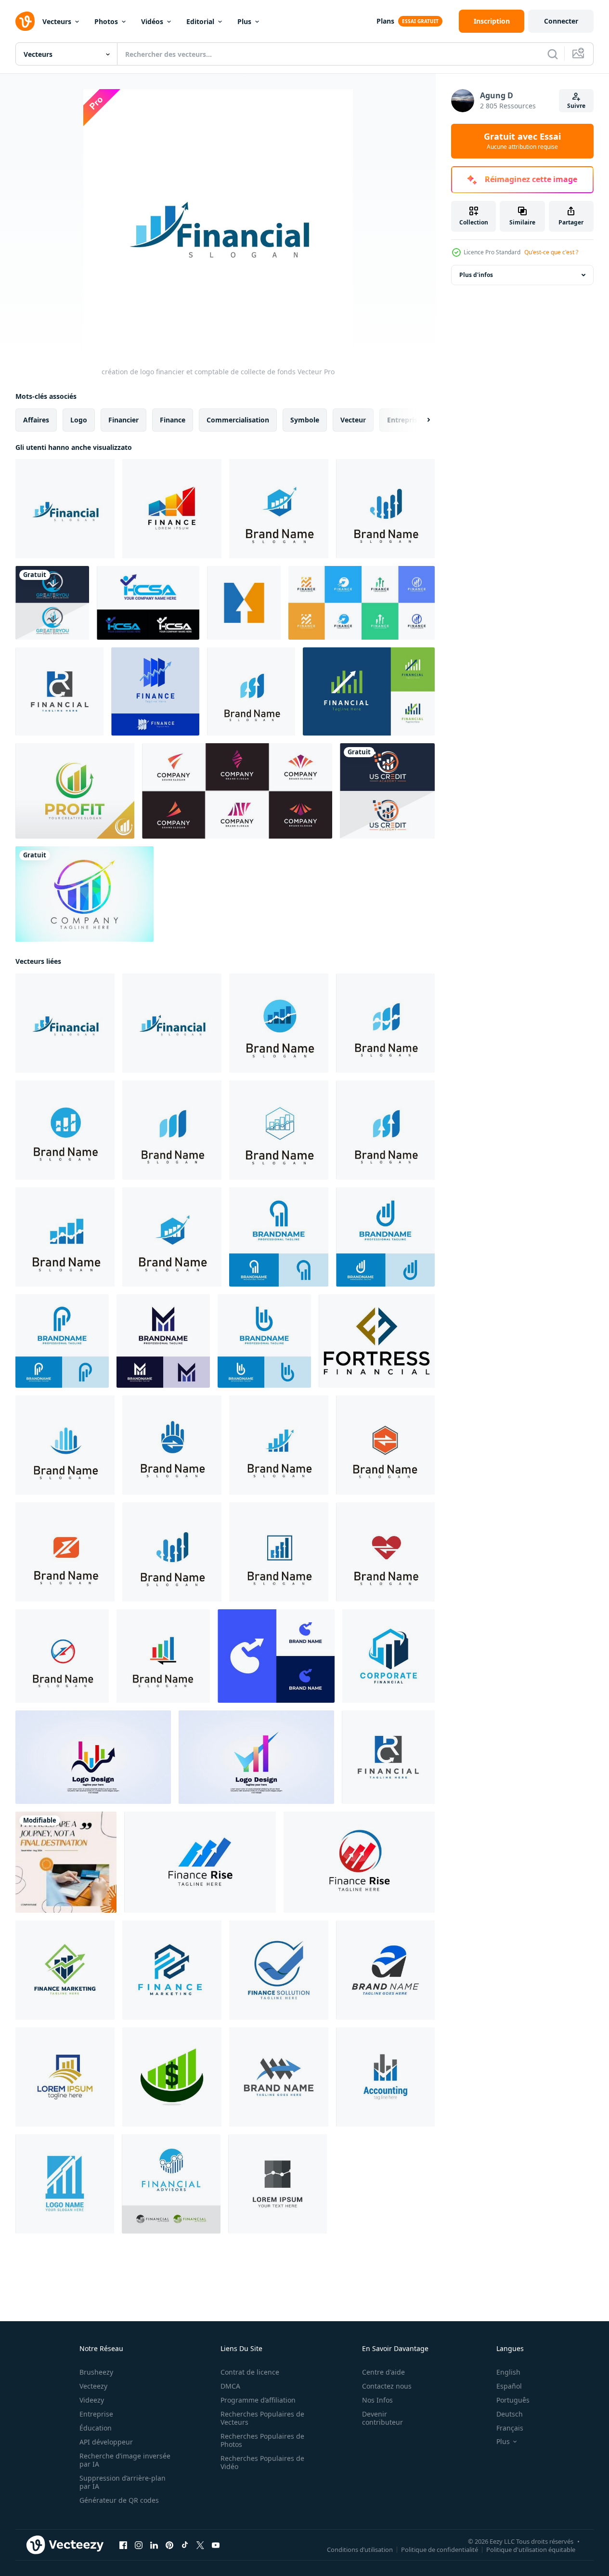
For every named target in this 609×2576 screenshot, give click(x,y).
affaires (36, 420)
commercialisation (238, 420)
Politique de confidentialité (440, 2550)
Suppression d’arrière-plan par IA (123, 2482)
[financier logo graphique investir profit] (385, 509)
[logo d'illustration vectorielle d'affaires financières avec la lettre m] (279, 2077)
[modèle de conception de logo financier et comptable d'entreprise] (172, 2077)
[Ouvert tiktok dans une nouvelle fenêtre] (185, 2545)
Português (513, 2400)
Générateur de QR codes (119, 2500)
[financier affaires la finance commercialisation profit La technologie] (385, 1445)
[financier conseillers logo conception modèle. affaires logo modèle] (200, 1862)
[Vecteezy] (25, 21)
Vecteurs (57, 21)
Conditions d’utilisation (360, 2550)
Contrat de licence (250, 2372)
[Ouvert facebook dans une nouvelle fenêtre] (123, 2545)
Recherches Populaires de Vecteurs (262, 2418)
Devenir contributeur (382, 2418)
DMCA (230, 2386)
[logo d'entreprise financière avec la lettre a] (385, 1970)
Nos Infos (377, 2400)
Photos (106, 21)
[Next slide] (420, 420)
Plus (244, 21)
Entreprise (96, 2414)
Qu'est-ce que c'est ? (551, 252)
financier (123, 420)
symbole (305, 420)
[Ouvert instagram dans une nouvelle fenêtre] (139, 2545)
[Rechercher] (553, 54)
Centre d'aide (383, 2372)
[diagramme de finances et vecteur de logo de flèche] (155, 691)
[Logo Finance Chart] (172, 509)
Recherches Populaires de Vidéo (262, 2462)
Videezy (92, 2400)
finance (173, 420)
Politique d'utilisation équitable (531, 2550)
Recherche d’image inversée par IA (125, 2460)
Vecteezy (93, 2386)
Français (510, 2428)
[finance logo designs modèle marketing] (93, 1757)
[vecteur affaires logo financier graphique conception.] (278, 2184)
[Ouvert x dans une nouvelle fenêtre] (200, 2545)
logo (79, 420)
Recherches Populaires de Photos (262, 2440)
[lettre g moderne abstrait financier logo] (276, 1656)
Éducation (96, 2428)
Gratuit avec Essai (522, 141)
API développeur (106, 2442)
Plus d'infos (476, 275)
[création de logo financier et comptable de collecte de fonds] (65, 509)
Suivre (576, 106)
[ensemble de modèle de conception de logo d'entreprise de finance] (362, 603)
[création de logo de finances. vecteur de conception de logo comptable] (75, 791)
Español (509, 2386)
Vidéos (152, 21)
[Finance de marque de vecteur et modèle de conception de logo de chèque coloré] (256, 1757)
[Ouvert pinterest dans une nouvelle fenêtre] (169, 2545)
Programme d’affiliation (258, 2400)
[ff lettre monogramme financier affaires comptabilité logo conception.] (377, 1341)
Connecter (561, 21)
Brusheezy (96, 2372)
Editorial (200, 21)
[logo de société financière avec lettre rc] (59, 691)
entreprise (404, 420)
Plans (385, 21)
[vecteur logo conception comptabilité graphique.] (385, 2077)
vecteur (353, 420)
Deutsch (510, 2414)
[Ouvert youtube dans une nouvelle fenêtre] (216, 2545)
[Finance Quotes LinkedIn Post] (66, 1862)
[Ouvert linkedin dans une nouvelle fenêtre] (154, 2545)
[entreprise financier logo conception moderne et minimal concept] (389, 1656)
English (508, 2372)
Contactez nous (387, 2386)
